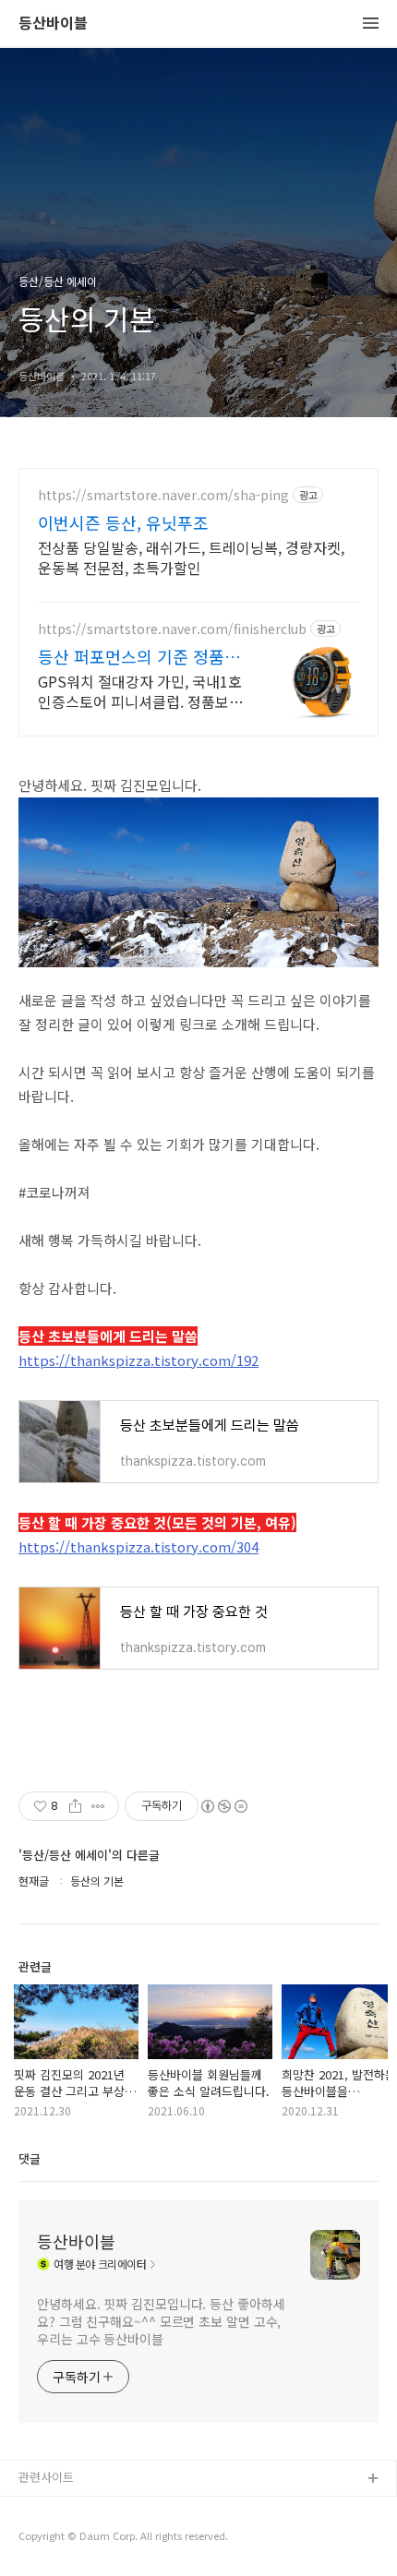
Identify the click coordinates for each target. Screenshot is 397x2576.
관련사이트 (46, 2477)
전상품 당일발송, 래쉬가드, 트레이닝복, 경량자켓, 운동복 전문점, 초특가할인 (191, 557)
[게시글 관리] (98, 1806)
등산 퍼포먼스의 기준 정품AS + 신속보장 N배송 (140, 656)
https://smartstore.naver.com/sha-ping (163, 495)
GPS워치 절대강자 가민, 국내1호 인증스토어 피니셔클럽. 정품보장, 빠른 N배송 (142, 691)
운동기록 (42, 2509)
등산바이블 (53, 24)
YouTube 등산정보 (66, 2539)
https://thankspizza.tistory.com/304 (138, 1546)
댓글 (30, 2158)
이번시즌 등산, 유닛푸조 (123, 522)
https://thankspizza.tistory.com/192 (138, 1360)
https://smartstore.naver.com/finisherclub (172, 629)
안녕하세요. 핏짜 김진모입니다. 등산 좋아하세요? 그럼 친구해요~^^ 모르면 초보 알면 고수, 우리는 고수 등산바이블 (161, 2321)
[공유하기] (75, 1806)
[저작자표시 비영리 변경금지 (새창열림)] (223, 1806)
